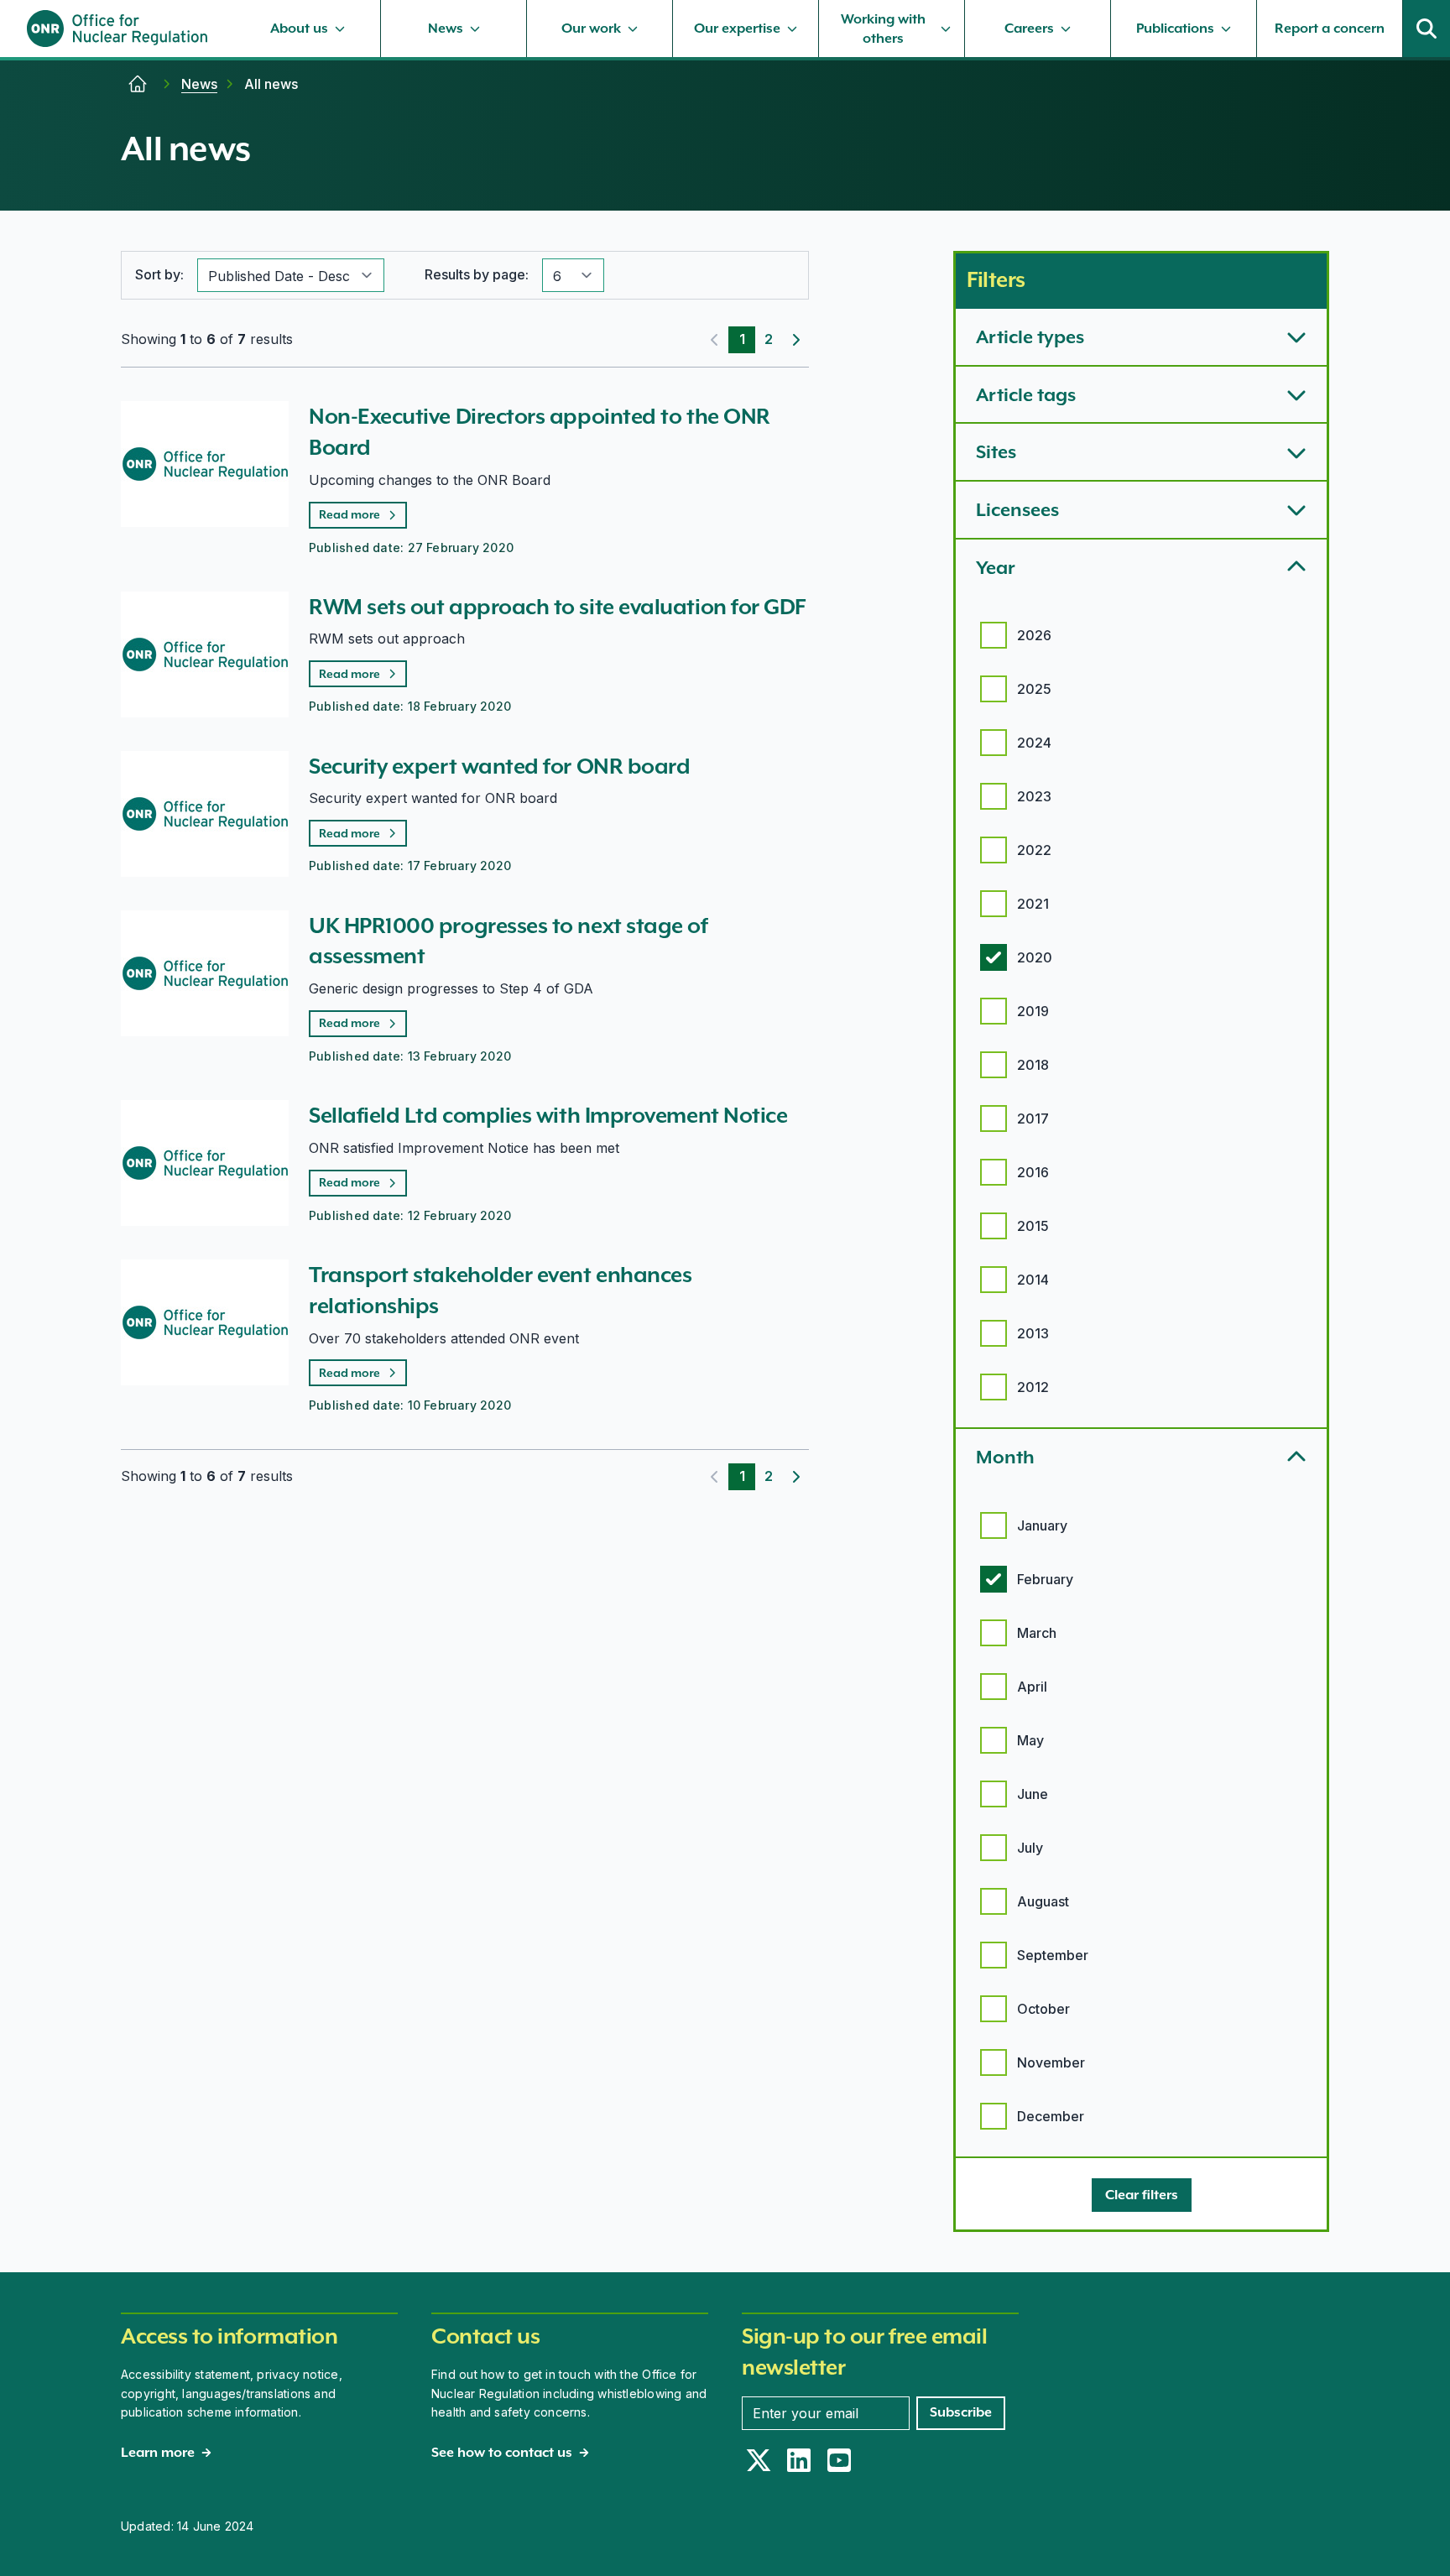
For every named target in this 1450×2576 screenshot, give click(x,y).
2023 (1034, 796)
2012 (1033, 1387)
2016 (1033, 1172)
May (1030, 1740)
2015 (1033, 1226)
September (1053, 1955)
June (1033, 1794)
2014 (1033, 1280)
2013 (1033, 1333)
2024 (1034, 743)
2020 (1035, 957)
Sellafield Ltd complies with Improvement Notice (548, 1115)
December (1051, 2116)
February (1045, 1579)
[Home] (138, 84)
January (1042, 1525)
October (1043, 2009)
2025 (1034, 689)
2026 (1034, 635)
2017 (1033, 1119)
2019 (1033, 1011)
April (1032, 1687)
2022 (1034, 850)
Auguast (1043, 1901)
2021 (1033, 904)
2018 (1033, 1065)
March (1037, 1633)
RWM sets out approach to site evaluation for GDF (557, 607)
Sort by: (159, 274)
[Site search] (1427, 29)
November (1051, 2062)
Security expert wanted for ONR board (499, 766)
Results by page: (477, 274)
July (1030, 1848)
